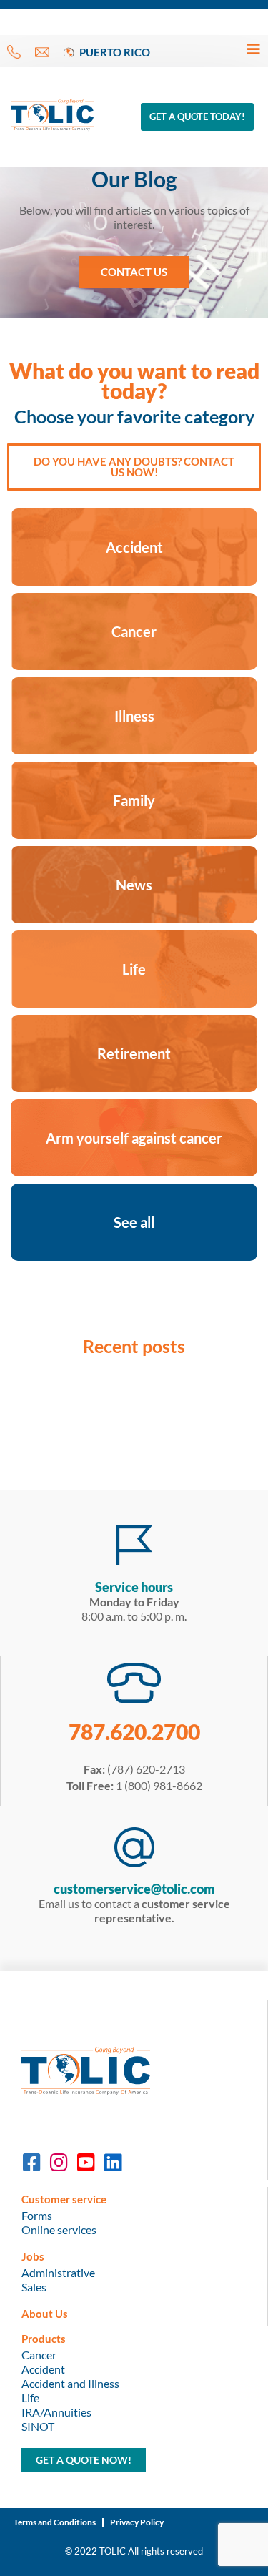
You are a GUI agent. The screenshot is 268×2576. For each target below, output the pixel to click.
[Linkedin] (113, 2163)
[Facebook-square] (31, 2163)
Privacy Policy (137, 2522)
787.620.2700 (134, 1731)
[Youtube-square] (86, 2163)
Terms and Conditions (55, 2522)
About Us (45, 2314)
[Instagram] (59, 2163)
